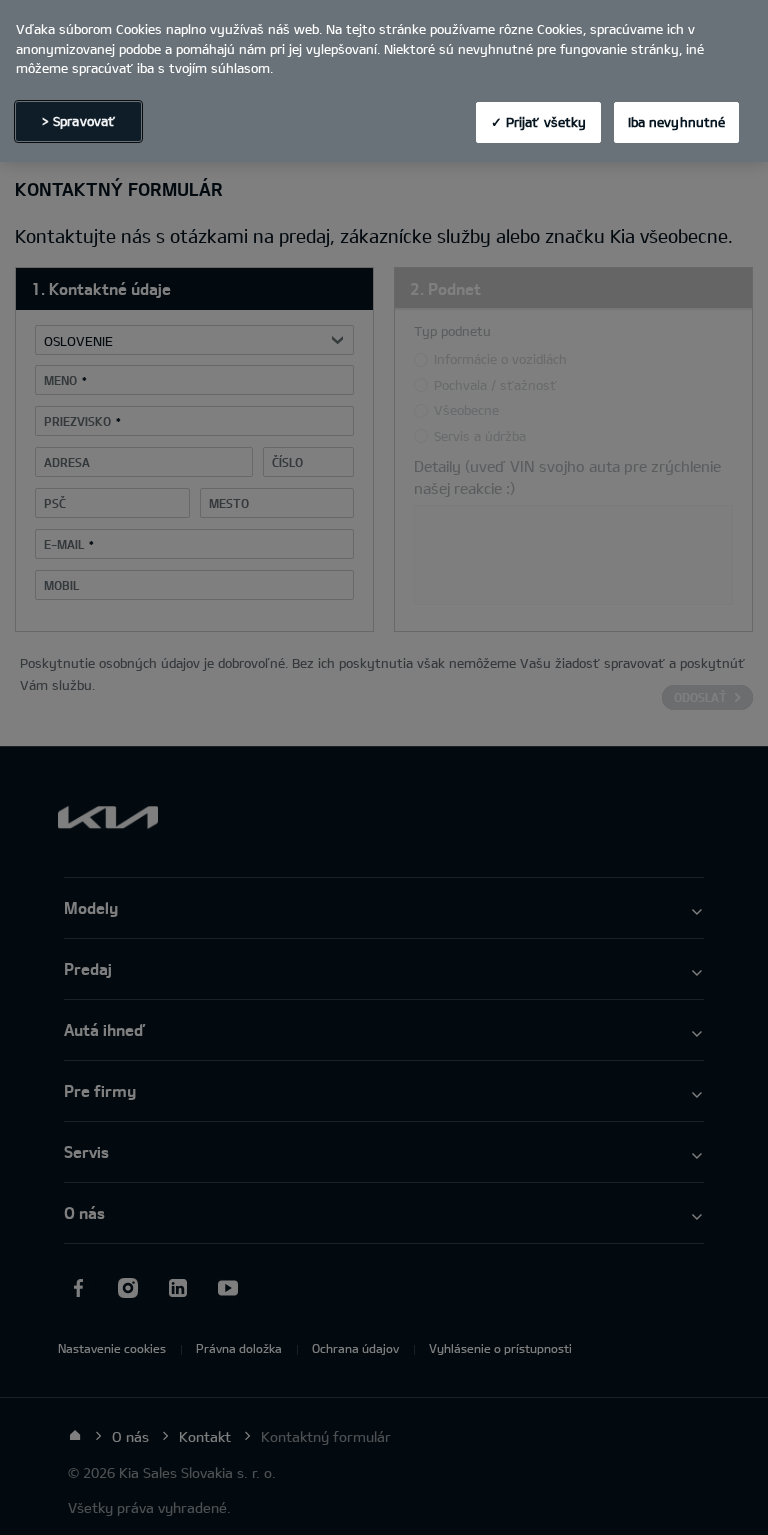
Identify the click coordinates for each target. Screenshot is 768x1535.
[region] (384, 81)
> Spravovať (78, 121)
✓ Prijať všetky (539, 122)
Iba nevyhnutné (677, 122)
